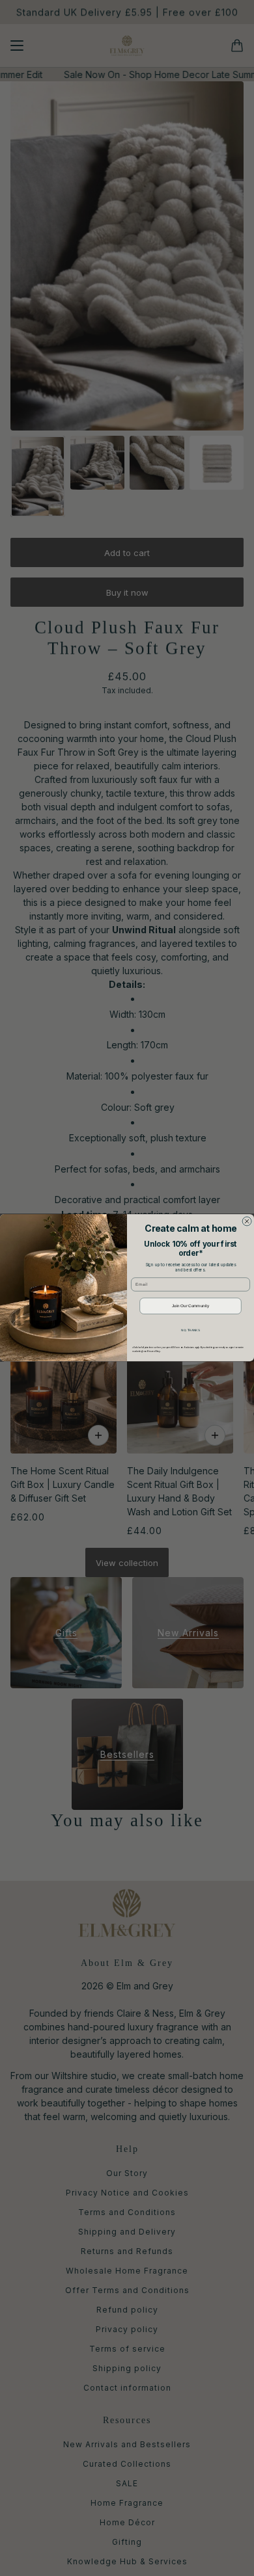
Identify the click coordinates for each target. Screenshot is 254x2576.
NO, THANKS (190, 1330)
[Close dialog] (247, 1221)
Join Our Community (190, 1306)
